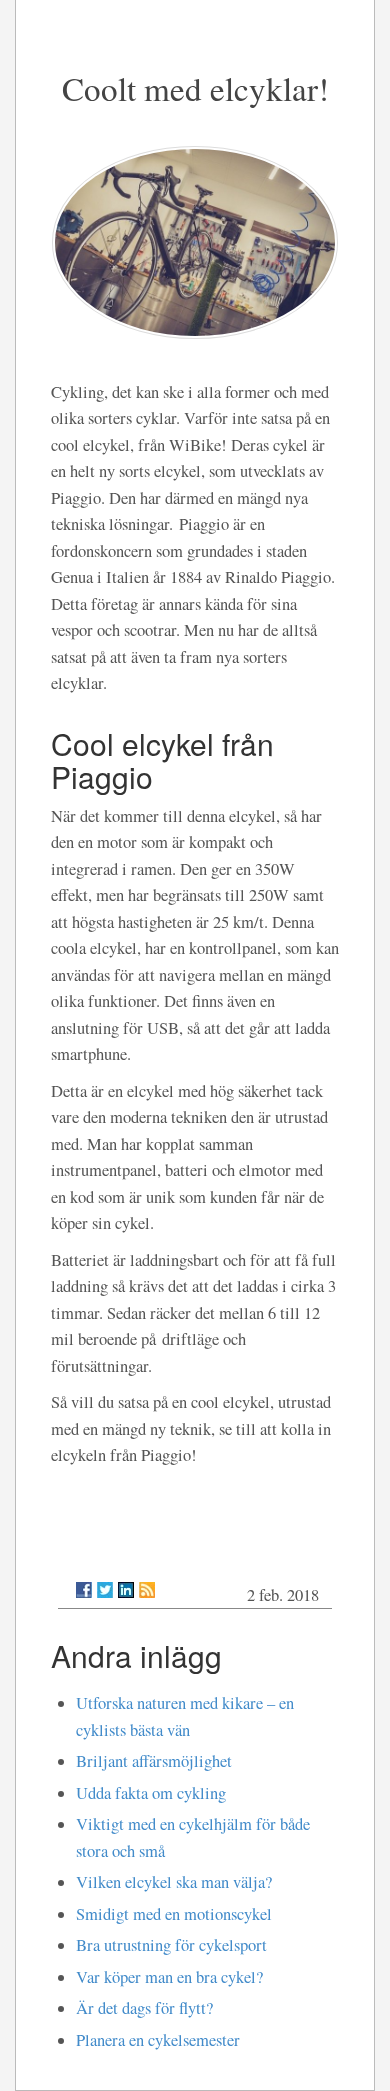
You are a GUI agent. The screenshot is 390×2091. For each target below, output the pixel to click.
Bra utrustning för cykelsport (171, 1945)
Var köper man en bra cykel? (169, 1977)
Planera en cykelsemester (158, 2040)
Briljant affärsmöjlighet (154, 1761)
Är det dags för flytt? (144, 2008)
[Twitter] (105, 1590)
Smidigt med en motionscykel (174, 1914)
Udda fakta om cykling (151, 1793)
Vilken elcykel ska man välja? (174, 1882)
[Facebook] (84, 1590)
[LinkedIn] (126, 1590)
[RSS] (147, 1590)
